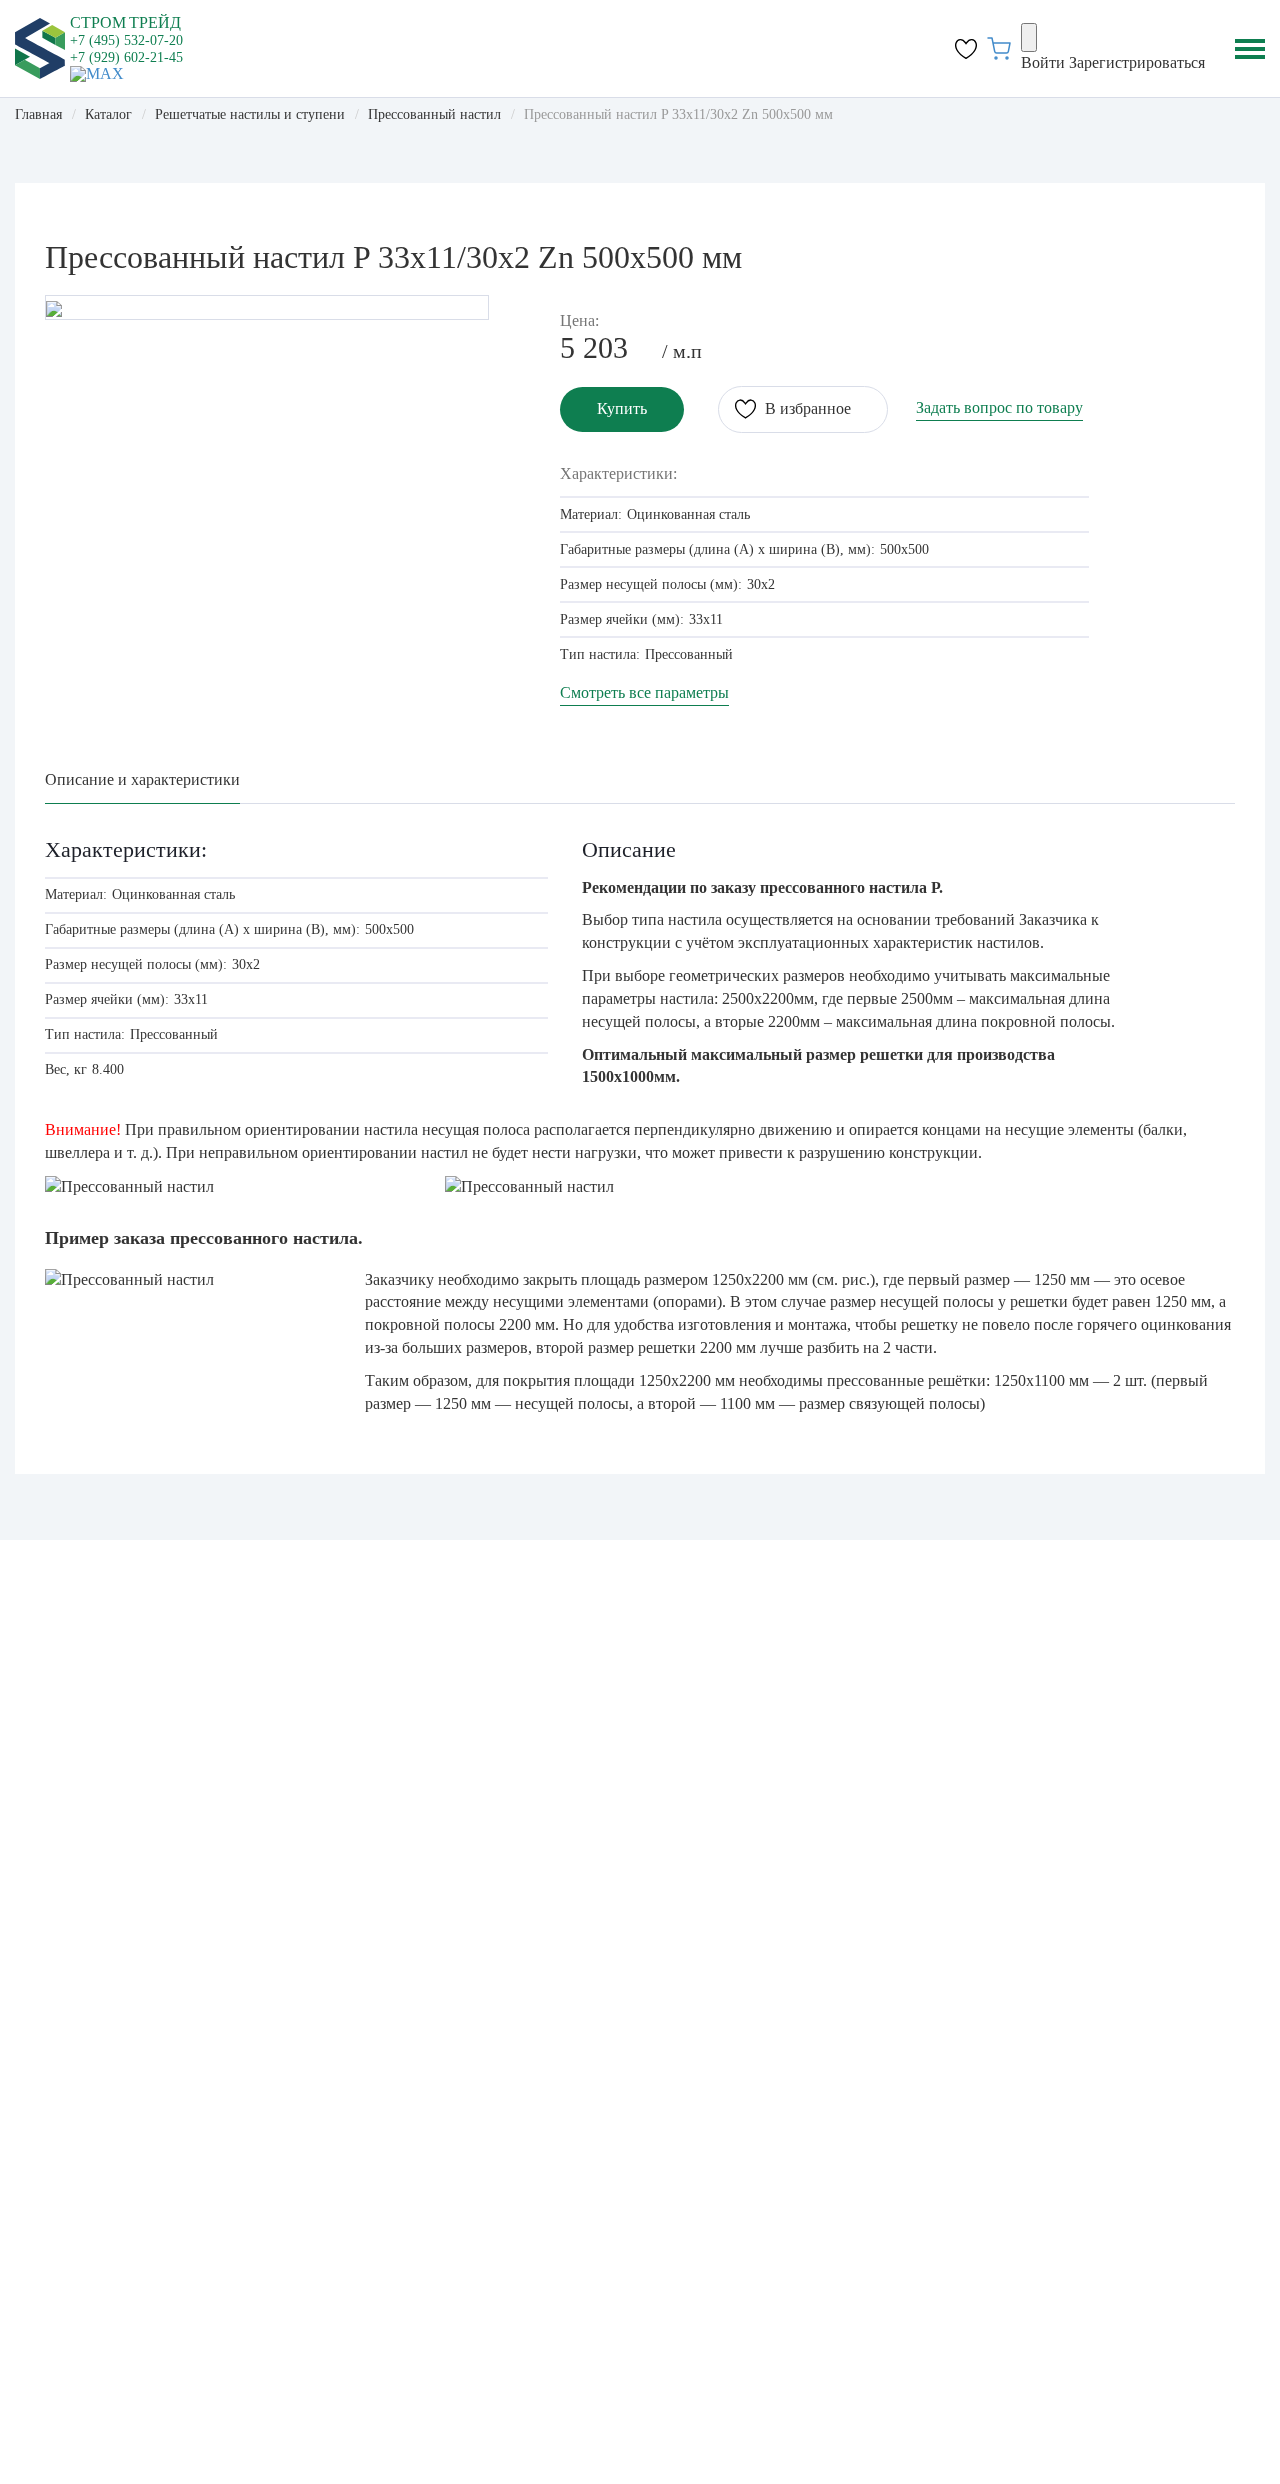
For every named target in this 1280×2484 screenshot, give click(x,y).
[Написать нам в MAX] (97, 72)
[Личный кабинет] (1029, 37)
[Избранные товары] (966, 49)
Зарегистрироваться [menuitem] (1137, 62)
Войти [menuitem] (1043, 62)
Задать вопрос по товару (999, 407)
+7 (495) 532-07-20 (126, 41)
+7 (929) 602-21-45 (126, 58)
